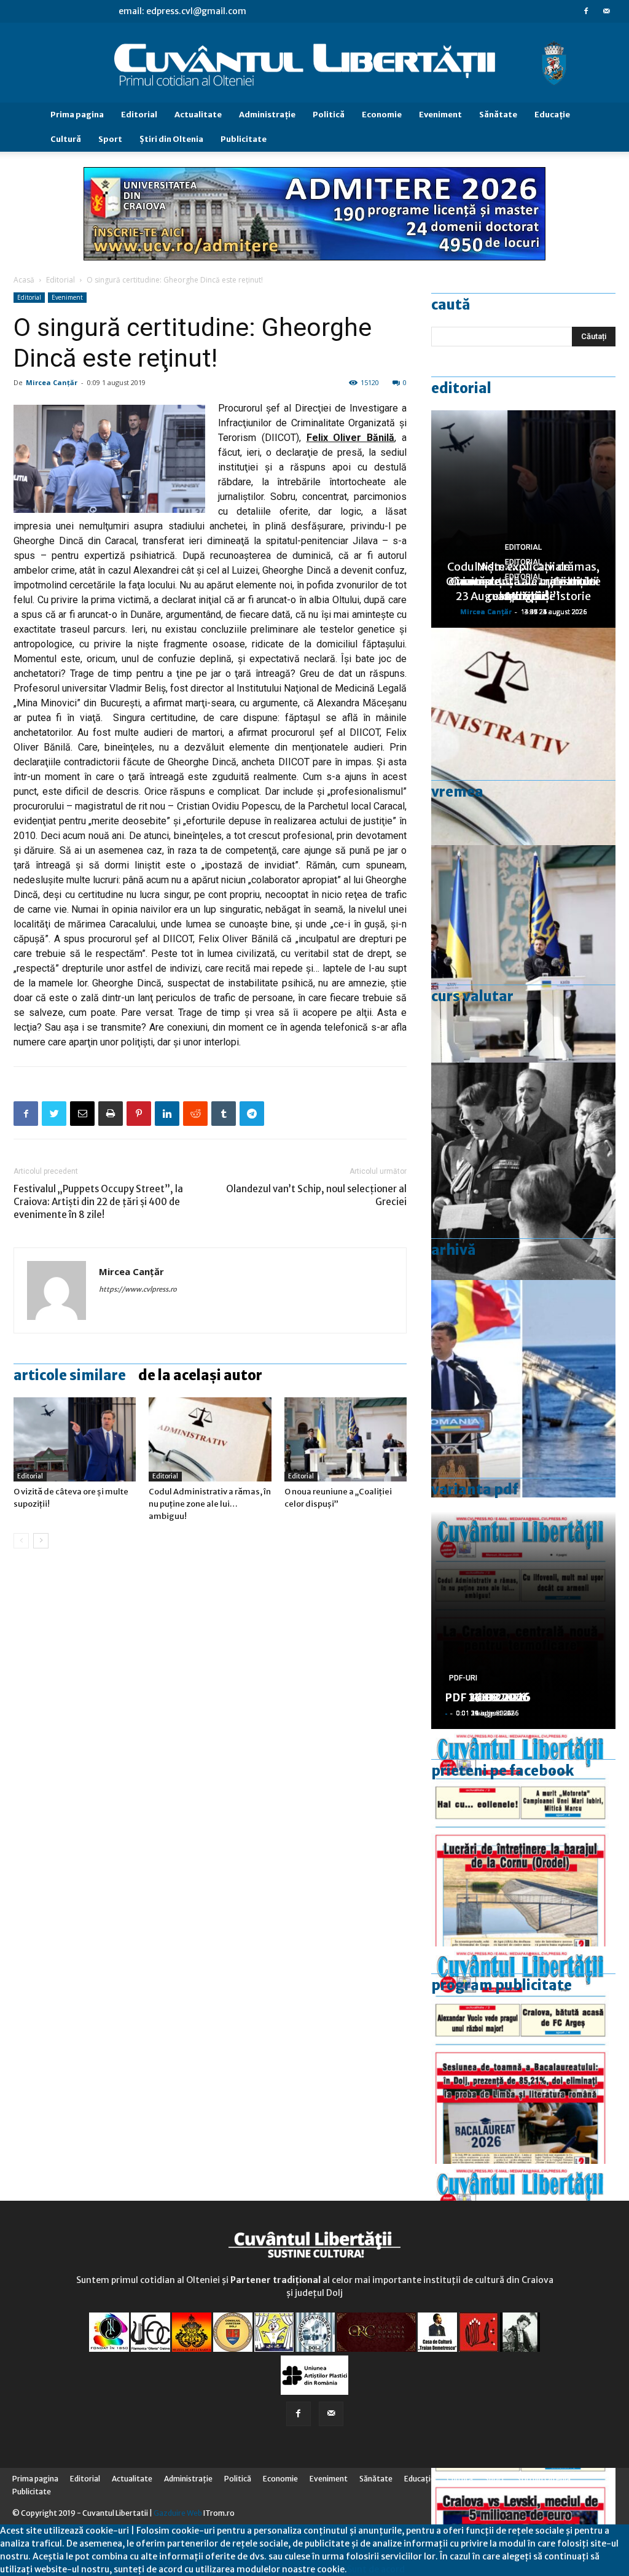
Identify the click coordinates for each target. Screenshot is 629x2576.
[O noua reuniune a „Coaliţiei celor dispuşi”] (346, 1439)
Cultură (66, 139)
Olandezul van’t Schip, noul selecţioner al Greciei (316, 1195)
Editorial (139, 115)
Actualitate (198, 115)
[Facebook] (586, 11)
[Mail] (606, 11)
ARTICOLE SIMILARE (70, 1375)
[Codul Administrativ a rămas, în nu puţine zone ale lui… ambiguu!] (210, 1439)
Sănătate (498, 115)
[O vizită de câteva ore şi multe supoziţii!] (75, 1439)
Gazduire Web (178, 2513)
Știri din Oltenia (171, 139)
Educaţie (552, 115)
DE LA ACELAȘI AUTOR (200, 1375)
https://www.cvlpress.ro (138, 1289)
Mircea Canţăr (52, 382)
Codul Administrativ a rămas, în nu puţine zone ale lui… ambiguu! (210, 1504)
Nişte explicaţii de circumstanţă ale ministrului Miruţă (524, 581)
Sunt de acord (376, 2569)
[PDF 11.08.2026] (523, 2055)
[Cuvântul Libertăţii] (314, 63)
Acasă (24, 280)
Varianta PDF (475, 1489)
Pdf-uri (463, 1678)
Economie (382, 115)
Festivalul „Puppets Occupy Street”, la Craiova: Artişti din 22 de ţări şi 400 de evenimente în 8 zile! (98, 1202)
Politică (329, 115)
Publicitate (244, 139)
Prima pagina (77, 115)
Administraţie (267, 115)
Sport (110, 139)
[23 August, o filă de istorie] (523, 1171)
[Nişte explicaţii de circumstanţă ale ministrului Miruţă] (523, 1389)
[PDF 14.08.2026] (523, 1838)
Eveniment (440, 115)
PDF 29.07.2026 (487, 1697)
